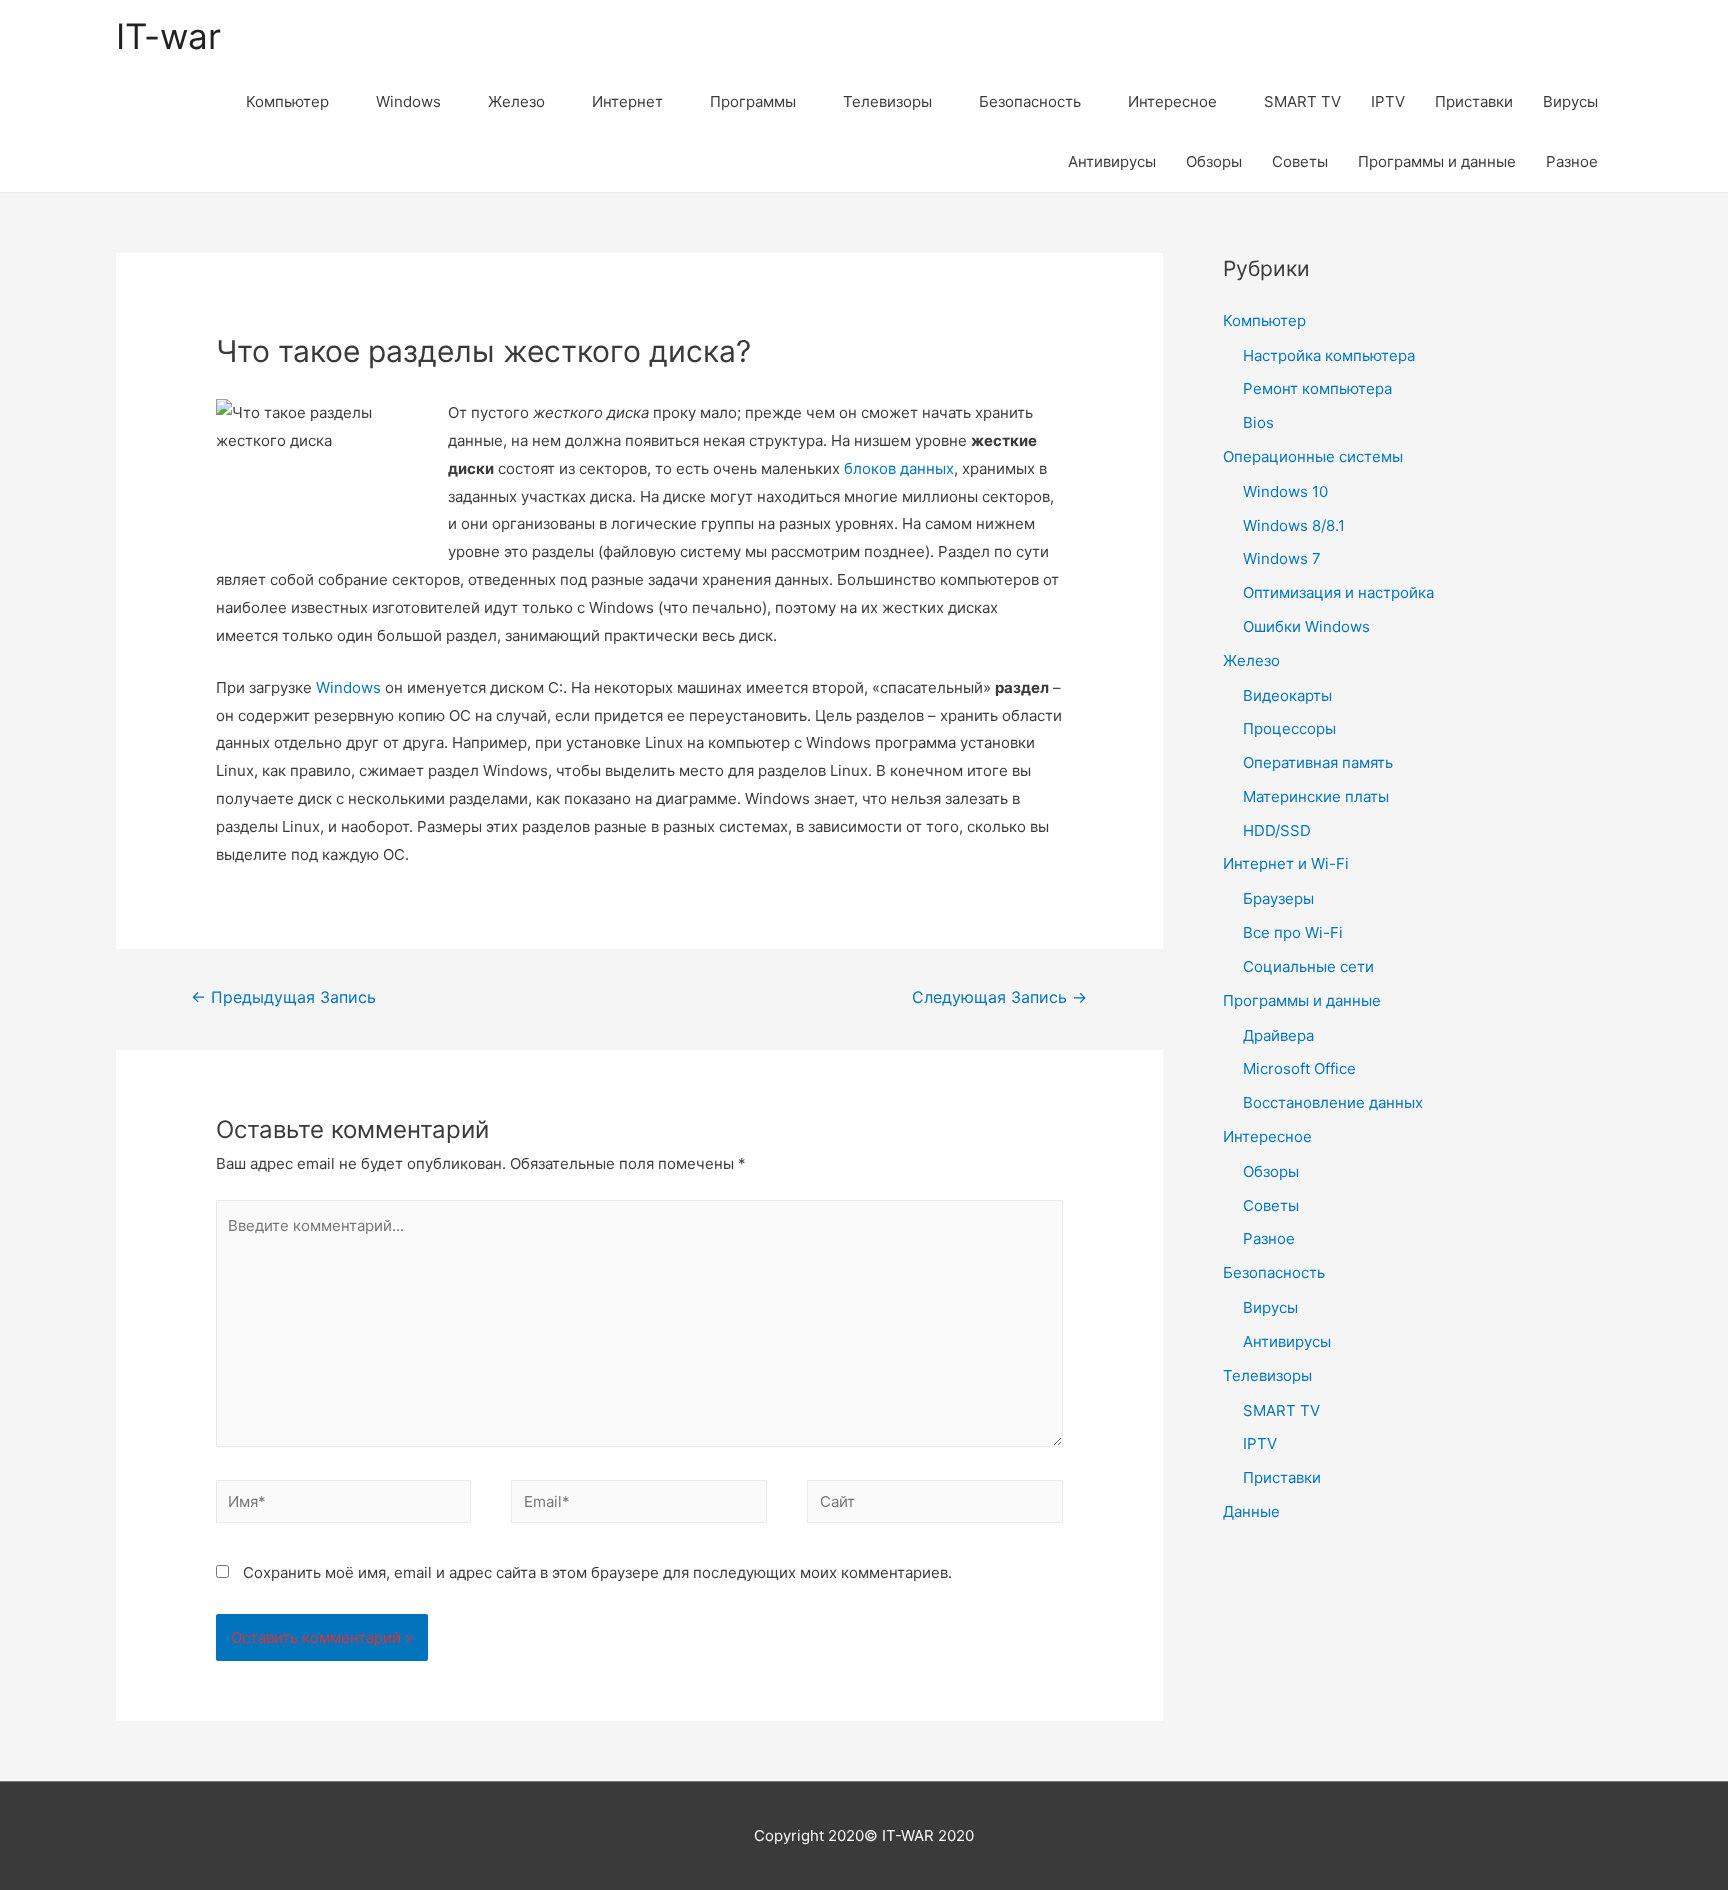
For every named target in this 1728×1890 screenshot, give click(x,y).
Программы (753, 101)
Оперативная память (1318, 762)
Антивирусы (1112, 161)
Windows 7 (1282, 558)
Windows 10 (1285, 491)
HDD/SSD (1277, 830)
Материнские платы (1316, 796)
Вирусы (1570, 101)
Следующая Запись (999, 997)
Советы (1300, 161)
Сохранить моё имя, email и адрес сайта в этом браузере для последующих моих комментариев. (597, 1572)
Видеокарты (1287, 695)
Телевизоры (887, 101)
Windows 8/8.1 (1294, 525)
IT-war (168, 36)
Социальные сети (1308, 966)
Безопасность (1030, 101)
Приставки (1474, 101)
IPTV (1388, 101)
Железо (516, 101)
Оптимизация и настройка (1338, 592)
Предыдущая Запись (283, 997)
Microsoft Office (1299, 1068)
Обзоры (1214, 161)
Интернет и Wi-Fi (1286, 863)
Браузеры (1278, 898)
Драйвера (1278, 1035)
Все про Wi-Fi (1293, 932)
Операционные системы (1313, 456)
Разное (1572, 161)
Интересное (1172, 101)
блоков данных (899, 468)
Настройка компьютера (1329, 355)
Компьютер (287, 101)
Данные (1251, 1511)
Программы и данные (1437, 161)
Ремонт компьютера (1317, 388)
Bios (1258, 422)
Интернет (627, 101)
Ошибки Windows (1306, 626)
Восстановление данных (1333, 1102)
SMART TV (1302, 101)
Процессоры (1289, 728)
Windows (408, 101)
